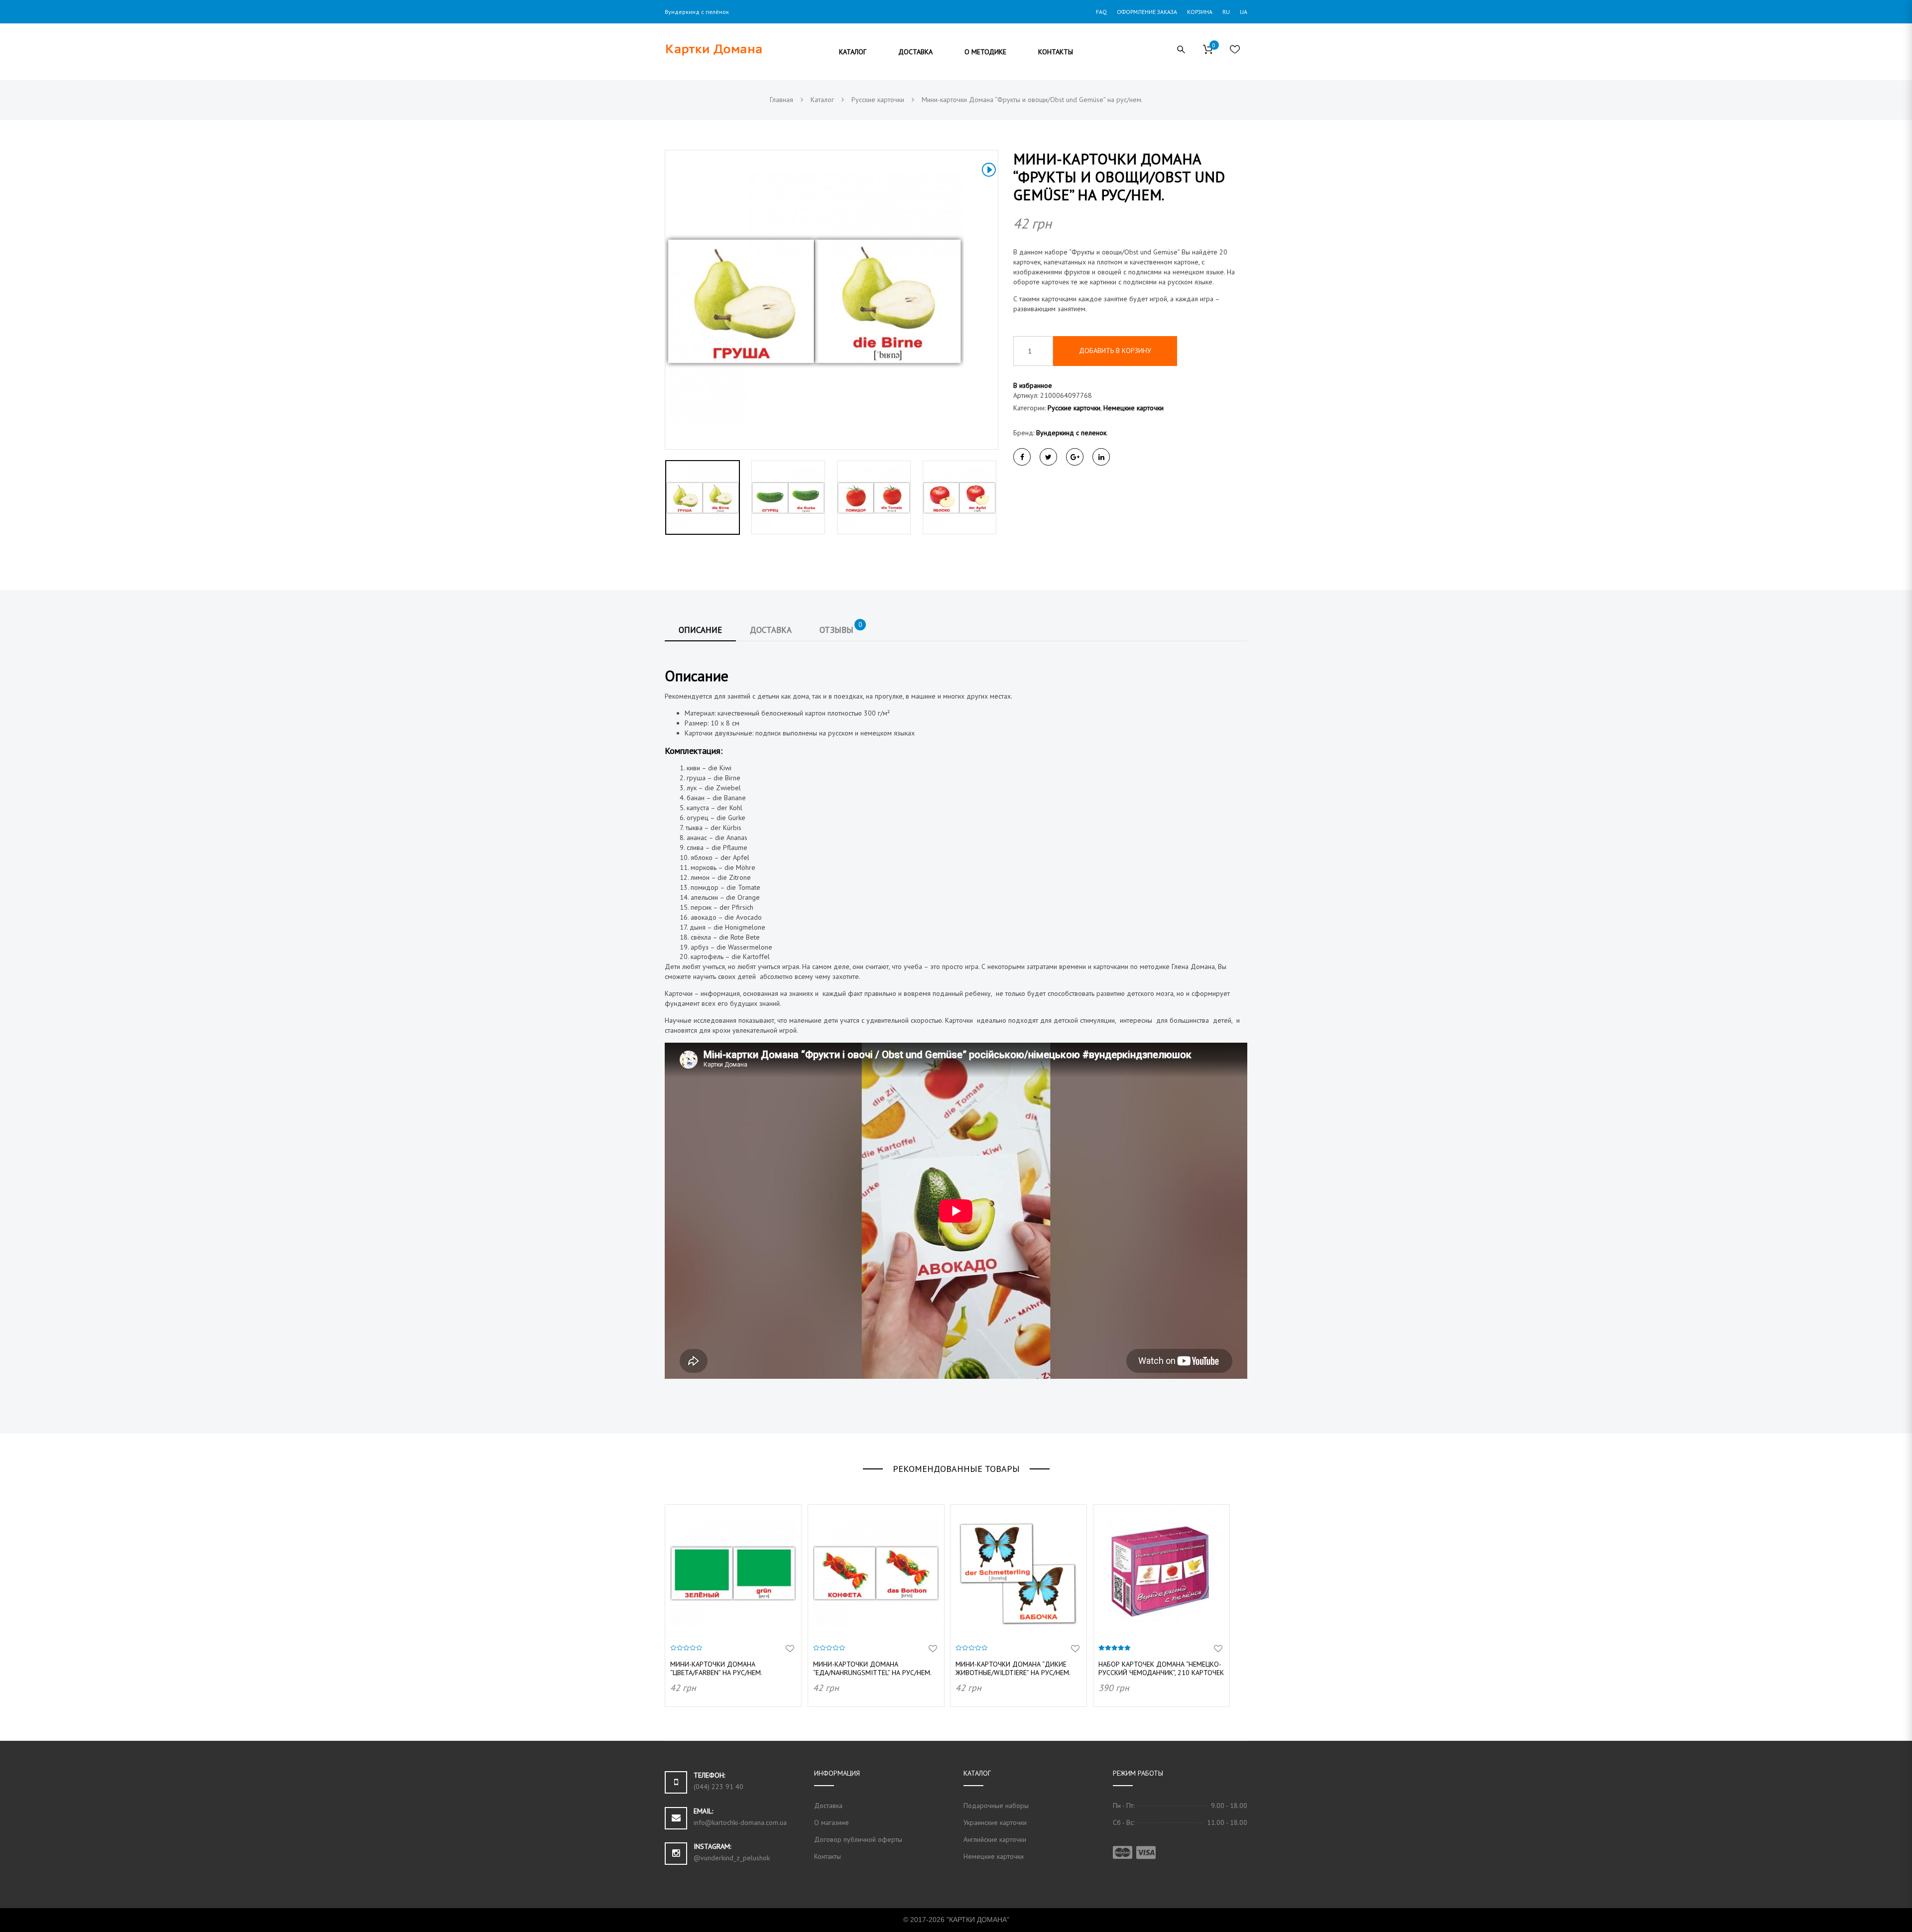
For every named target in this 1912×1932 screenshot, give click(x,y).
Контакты (828, 1856)
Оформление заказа (1147, 12)
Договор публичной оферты (858, 1839)
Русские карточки (1074, 408)
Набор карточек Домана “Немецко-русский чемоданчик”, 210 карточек (1161, 1668)
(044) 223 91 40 (718, 1787)
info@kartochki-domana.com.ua (740, 1822)
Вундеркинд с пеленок (1071, 433)
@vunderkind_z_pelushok (732, 1858)
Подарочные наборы (996, 1806)
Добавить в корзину (1115, 351)
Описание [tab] (700, 630)
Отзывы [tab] (841, 627)
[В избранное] (790, 1649)
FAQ (1101, 12)
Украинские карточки (995, 1822)
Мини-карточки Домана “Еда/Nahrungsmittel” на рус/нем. (872, 1668)
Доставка (828, 1806)
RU (1226, 12)
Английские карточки (995, 1839)
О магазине (832, 1822)
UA (1244, 12)
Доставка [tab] (771, 630)
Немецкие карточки (1134, 408)
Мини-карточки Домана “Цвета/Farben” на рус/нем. (716, 1668)
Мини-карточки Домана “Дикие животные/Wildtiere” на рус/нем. (1013, 1668)
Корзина (1200, 12)
